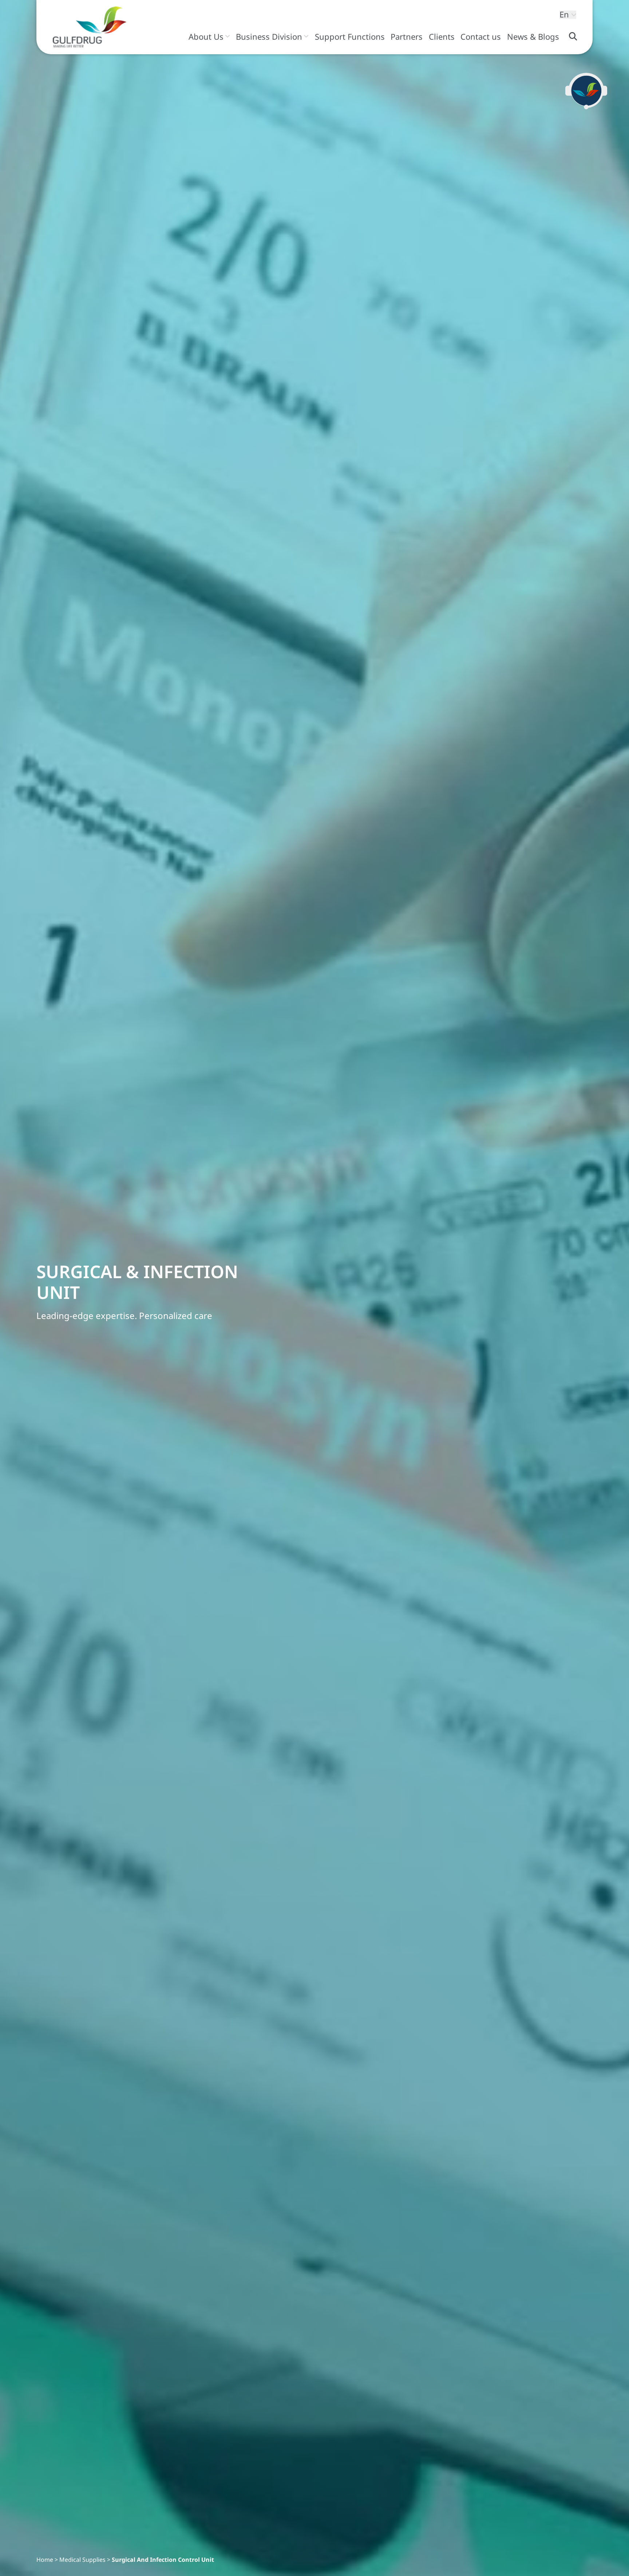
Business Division (269, 37)
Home (45, 2560)
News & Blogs (533, 37)
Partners (407, 37)
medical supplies (82, 2560)
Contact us (481, 37)
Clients (442, 37)
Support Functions (350, 37)
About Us (206, 37)
